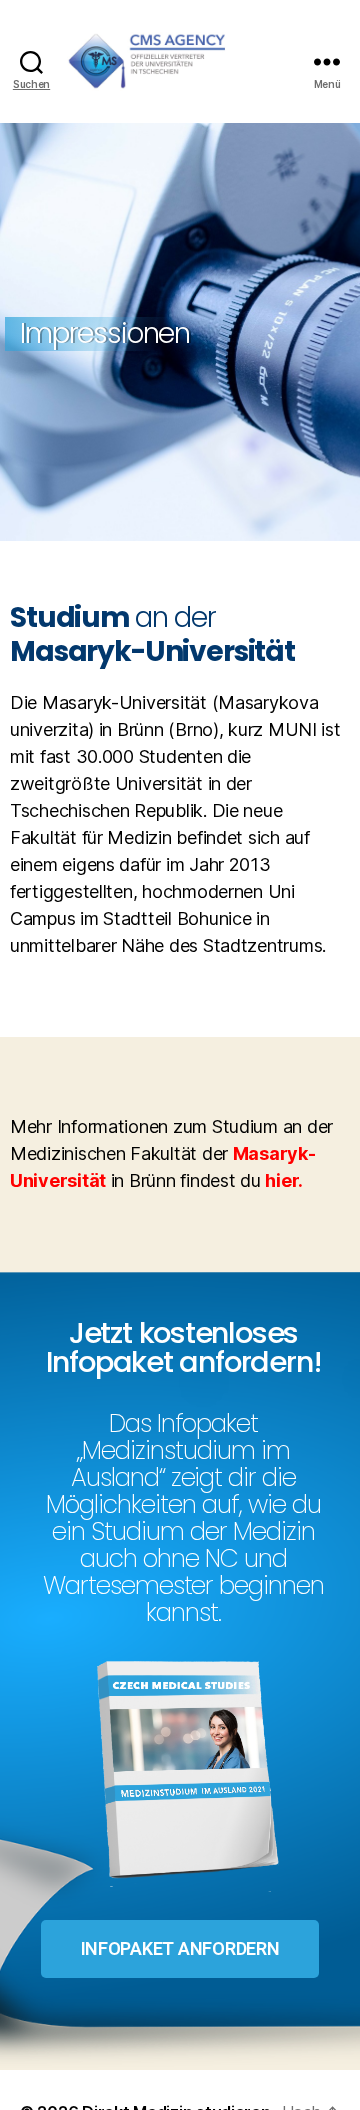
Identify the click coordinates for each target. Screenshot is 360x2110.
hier (281, 1180)
